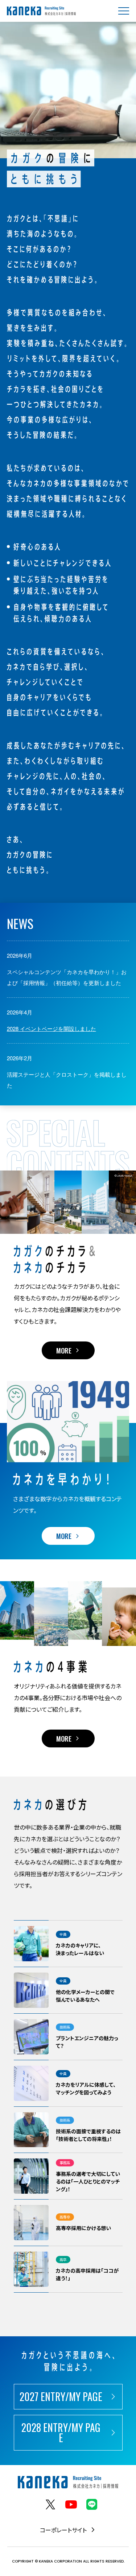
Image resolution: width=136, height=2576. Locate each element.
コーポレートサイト (63, 2530)
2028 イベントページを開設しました (51, 1028)
